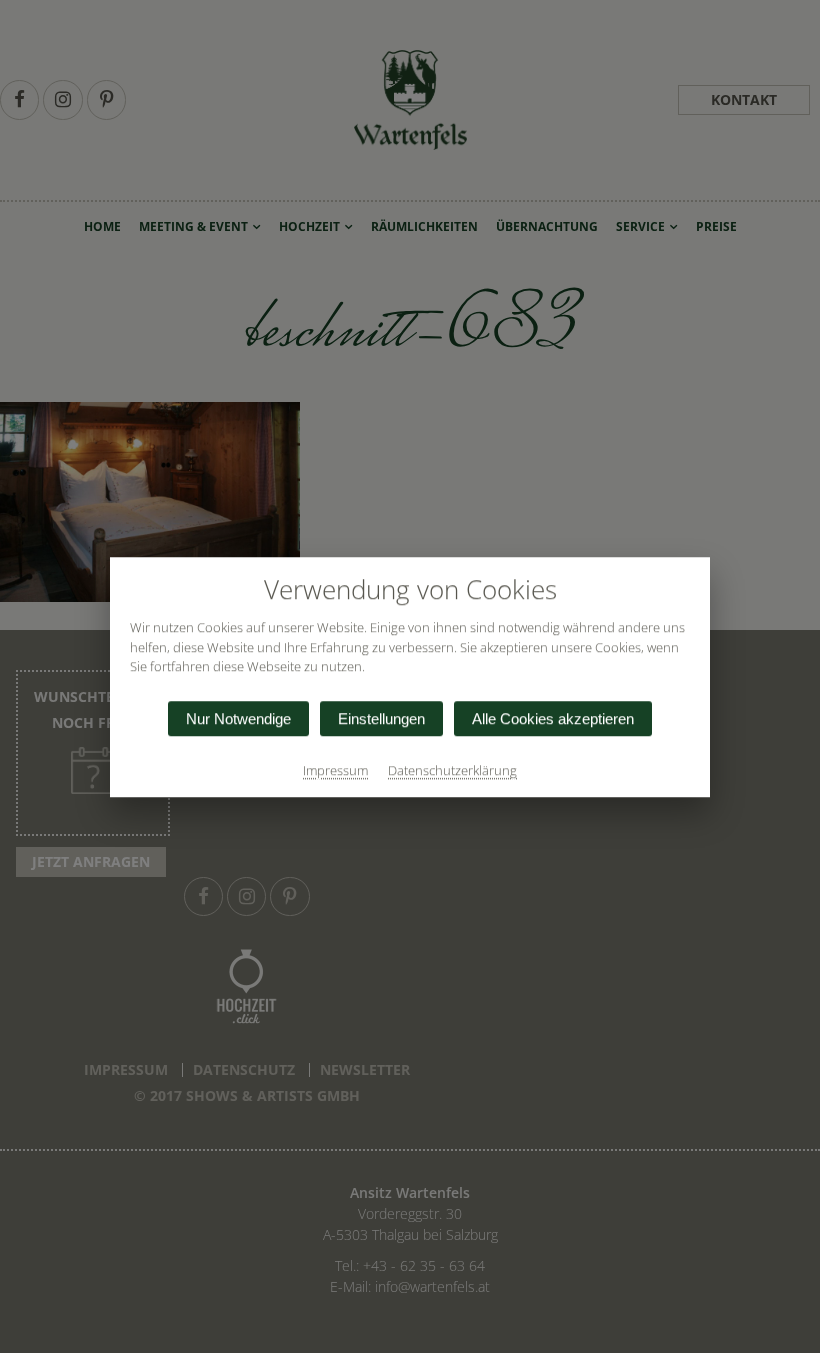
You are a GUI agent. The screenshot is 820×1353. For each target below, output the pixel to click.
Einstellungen (381, 717)
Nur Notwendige (238, 717)
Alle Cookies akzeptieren (553, 717)
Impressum (335, 769)
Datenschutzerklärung (452, 769)
